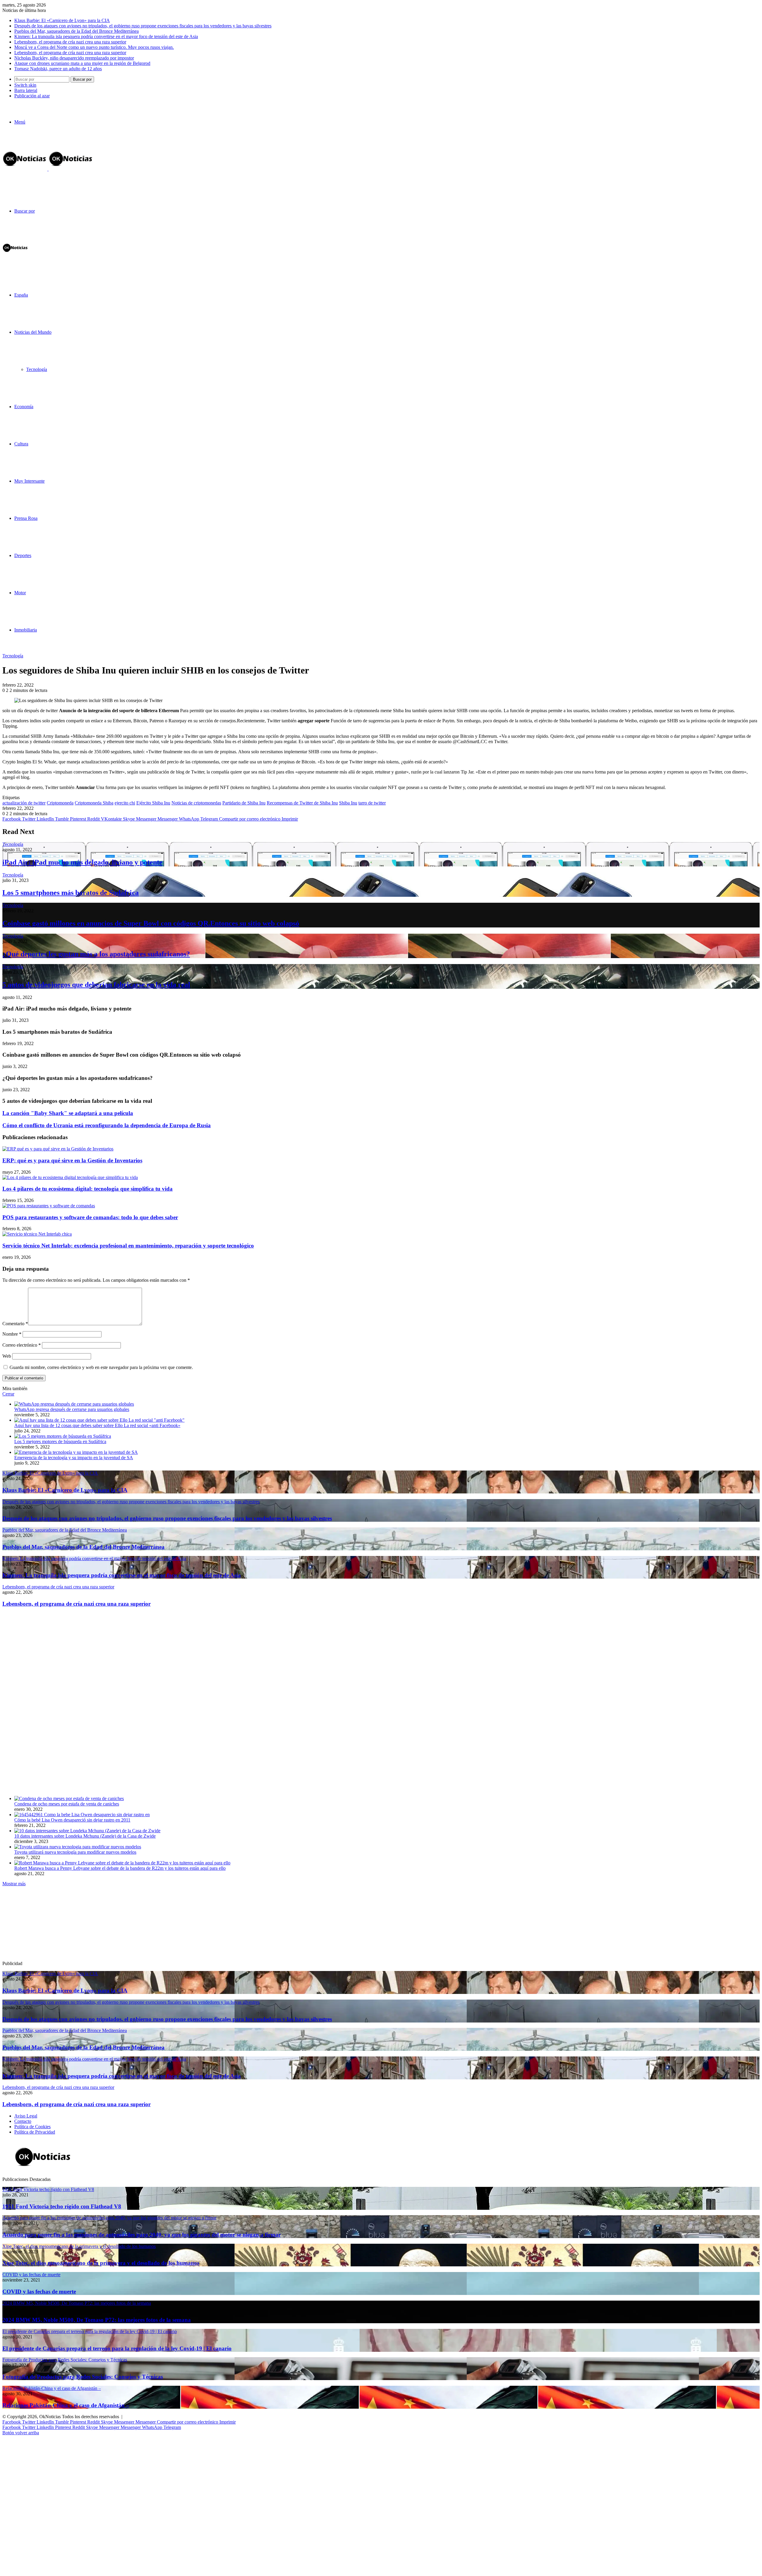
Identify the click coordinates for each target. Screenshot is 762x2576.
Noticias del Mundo (33, 332)
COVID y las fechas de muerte (39, 2292)
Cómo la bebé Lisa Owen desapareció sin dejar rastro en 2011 (72, 1820)
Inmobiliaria (26, 630)
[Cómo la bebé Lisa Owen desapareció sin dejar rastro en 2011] (82, 1815)
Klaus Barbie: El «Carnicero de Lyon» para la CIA (62, 20)
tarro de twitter (372, 803)
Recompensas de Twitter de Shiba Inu (302, 803)
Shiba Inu (348, 803)
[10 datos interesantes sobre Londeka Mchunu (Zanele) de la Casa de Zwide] (87, 1831)
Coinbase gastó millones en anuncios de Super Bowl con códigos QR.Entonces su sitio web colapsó (151, 923)
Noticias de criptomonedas (196, 803)
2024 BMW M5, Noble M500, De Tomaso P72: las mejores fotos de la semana (97, 2320)
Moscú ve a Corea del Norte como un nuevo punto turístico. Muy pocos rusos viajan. (94, 47)
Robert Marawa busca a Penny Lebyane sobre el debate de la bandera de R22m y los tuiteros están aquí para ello (120, 1868)
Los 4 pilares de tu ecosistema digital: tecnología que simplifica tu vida (88, 1189)
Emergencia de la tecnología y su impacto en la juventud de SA (74, 1458)
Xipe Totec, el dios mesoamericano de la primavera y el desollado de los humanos (101, 2263)
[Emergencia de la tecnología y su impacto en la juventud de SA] (76, 1452)
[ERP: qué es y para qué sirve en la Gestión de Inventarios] (58, 1149)
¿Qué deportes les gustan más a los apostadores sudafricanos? (96, 954)
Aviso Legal (26, 2116)
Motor (20, 593)
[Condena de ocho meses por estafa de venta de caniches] (69, 1798)
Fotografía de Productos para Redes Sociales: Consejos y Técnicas (83, 2377)
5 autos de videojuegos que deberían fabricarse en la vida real (96, 985)
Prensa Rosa (26, 518)
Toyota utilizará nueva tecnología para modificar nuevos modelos (75, 1852)
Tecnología (37, 369)
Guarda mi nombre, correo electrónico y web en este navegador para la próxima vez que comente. (101, 1367)
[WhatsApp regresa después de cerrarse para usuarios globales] (74, 1404)
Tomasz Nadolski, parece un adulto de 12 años (58, 69)
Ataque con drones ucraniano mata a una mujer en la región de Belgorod (82, 63)
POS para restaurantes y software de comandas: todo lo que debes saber (90, 1217)
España (21, 295)
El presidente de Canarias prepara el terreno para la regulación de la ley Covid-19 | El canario (117, 2348)
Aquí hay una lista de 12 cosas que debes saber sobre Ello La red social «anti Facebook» (97, 1425)
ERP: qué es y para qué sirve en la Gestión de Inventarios (72, 1160)
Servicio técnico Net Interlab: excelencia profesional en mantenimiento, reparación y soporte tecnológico (128, 1246)
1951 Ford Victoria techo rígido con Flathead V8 (62, 2206)
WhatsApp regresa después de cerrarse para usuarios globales (72, 1409)
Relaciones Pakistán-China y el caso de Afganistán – (66, 2405)
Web (7, 1356)
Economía (24, 407)
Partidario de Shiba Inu (244, 803)
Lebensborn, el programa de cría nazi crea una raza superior (70, 42)
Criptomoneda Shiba (94, 803)
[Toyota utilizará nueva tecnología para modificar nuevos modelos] (78, 1847)
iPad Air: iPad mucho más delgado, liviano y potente (82, 862)
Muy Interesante (29, 481)
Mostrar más (14, 1884)
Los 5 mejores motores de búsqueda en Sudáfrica (60, 1441)
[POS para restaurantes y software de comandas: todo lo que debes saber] (49, 1206)
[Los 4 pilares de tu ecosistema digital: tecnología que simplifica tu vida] (70, 1177)
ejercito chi (125, 803)
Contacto (23, 2121)
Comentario (15, 1324)
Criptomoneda (60, 803)
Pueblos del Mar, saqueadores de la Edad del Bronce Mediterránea (76, 31)
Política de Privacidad (35, 2132)
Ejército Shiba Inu (153, 803)
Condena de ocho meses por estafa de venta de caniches (67, 1804)
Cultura (21, 444)
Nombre (12, 1334)
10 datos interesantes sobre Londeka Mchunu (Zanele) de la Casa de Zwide (85, 1836)
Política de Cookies (32, 2127)
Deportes (23, 555)
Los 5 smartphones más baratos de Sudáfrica (71, 893)
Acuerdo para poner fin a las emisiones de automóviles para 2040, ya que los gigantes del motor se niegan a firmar (142, 2235)
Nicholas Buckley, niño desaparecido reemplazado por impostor (74, 58)
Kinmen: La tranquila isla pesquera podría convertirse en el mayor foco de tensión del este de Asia (106, 36)
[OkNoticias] (48, 169)
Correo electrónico (22, 1345)
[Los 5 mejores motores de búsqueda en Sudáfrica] (63, 1436)
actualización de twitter (24, 803)
